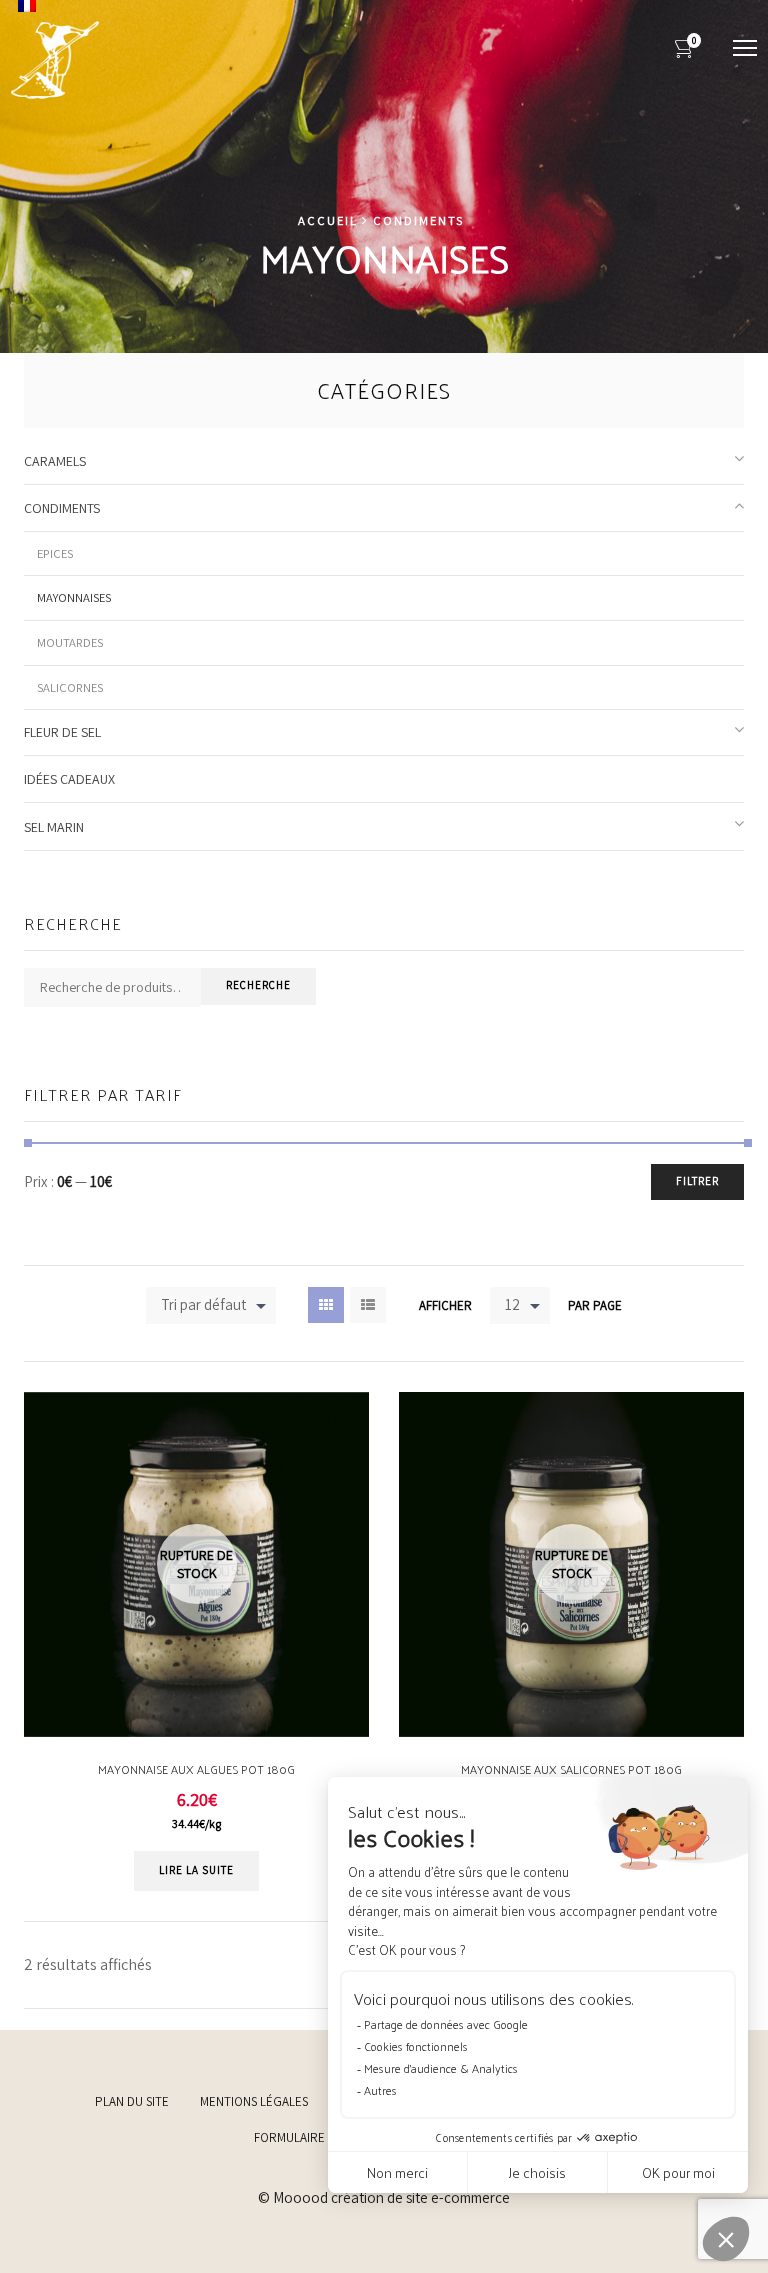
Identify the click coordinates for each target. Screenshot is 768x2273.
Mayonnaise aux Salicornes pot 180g (571, 1769)
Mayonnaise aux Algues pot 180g (196, 1769)
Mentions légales (254, 2101)
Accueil (328, 220)
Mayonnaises (74, 597)
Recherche (258, 985)
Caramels (55, 461)
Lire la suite (196, 1870)
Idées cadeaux (69, 779)
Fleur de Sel (62, 732)
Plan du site (132, 2101)
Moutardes (70, 642)
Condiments (418, 220)
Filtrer (697, 1181)
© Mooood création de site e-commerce (384, 2197)
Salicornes (70, 687)
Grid (326, 1305)
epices (55, 553)
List (368, 1305)
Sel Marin (54, 827)
